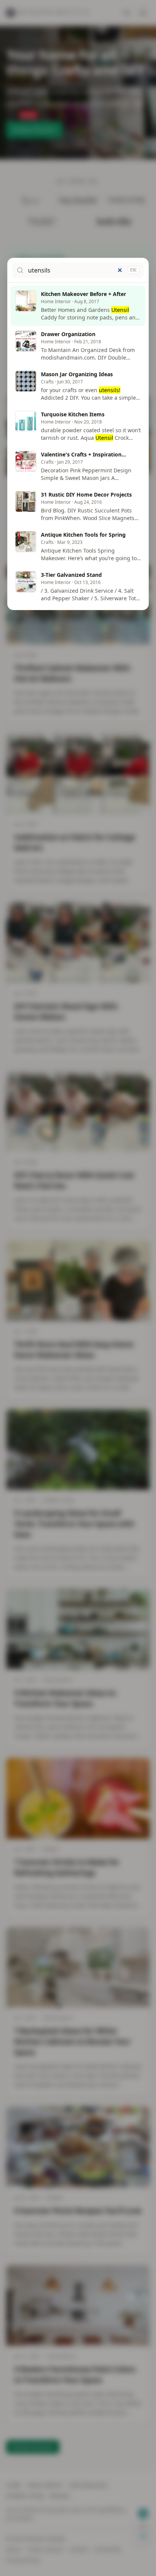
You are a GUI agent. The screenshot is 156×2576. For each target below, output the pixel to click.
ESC (133, 270)
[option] (78, 306)
